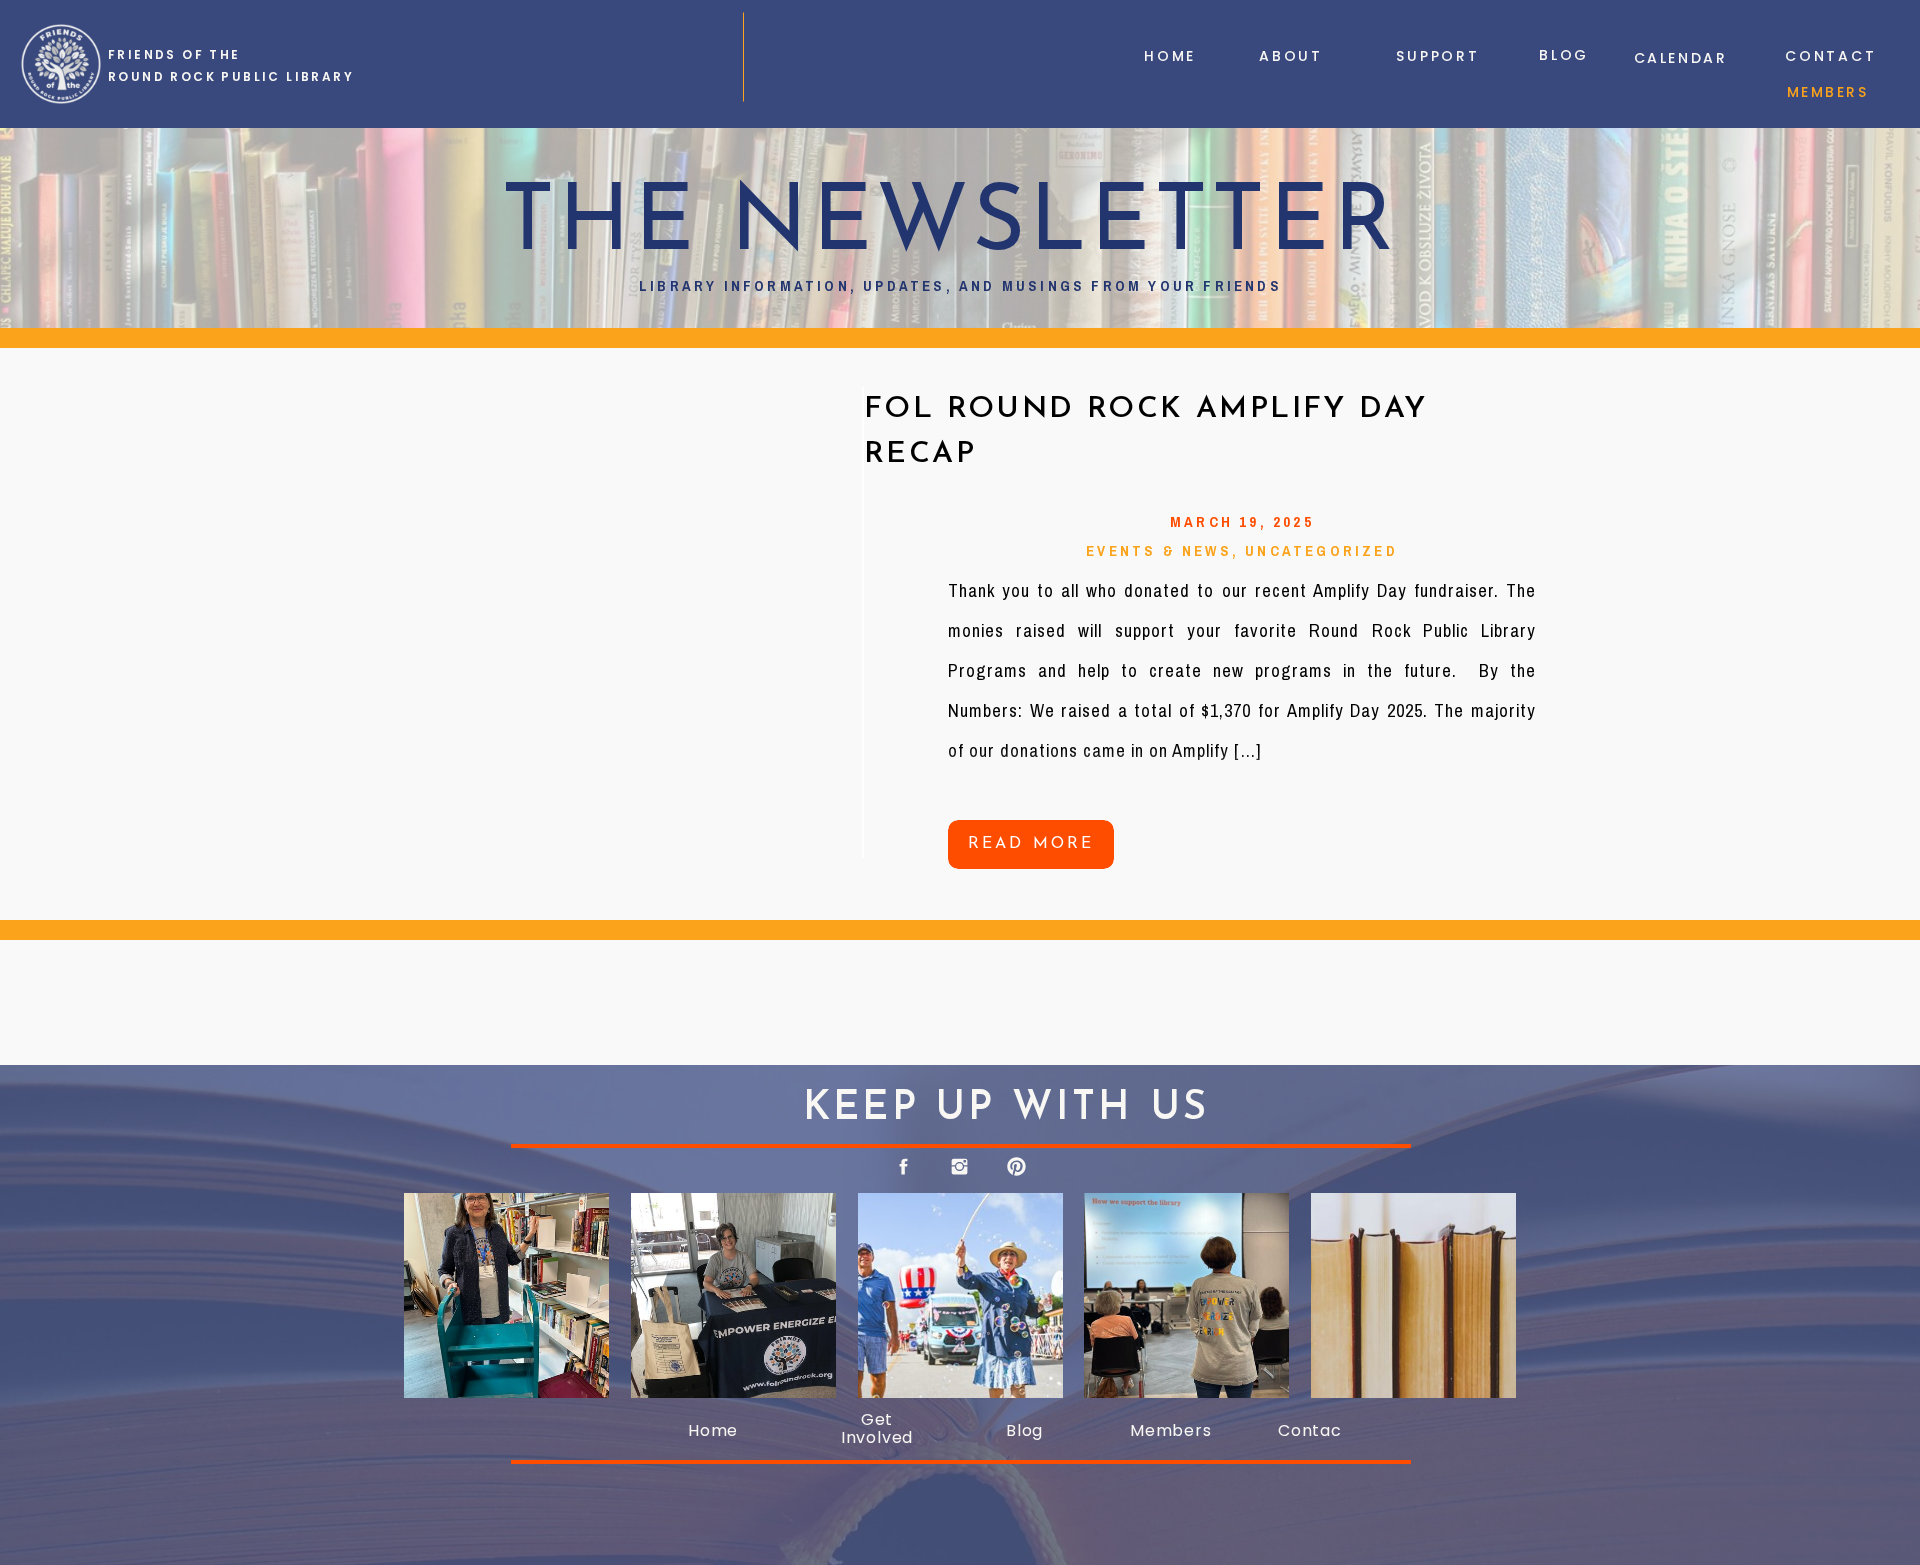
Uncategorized (1321, 551)
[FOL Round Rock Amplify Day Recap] (612, 615)
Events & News (1159, 551)
